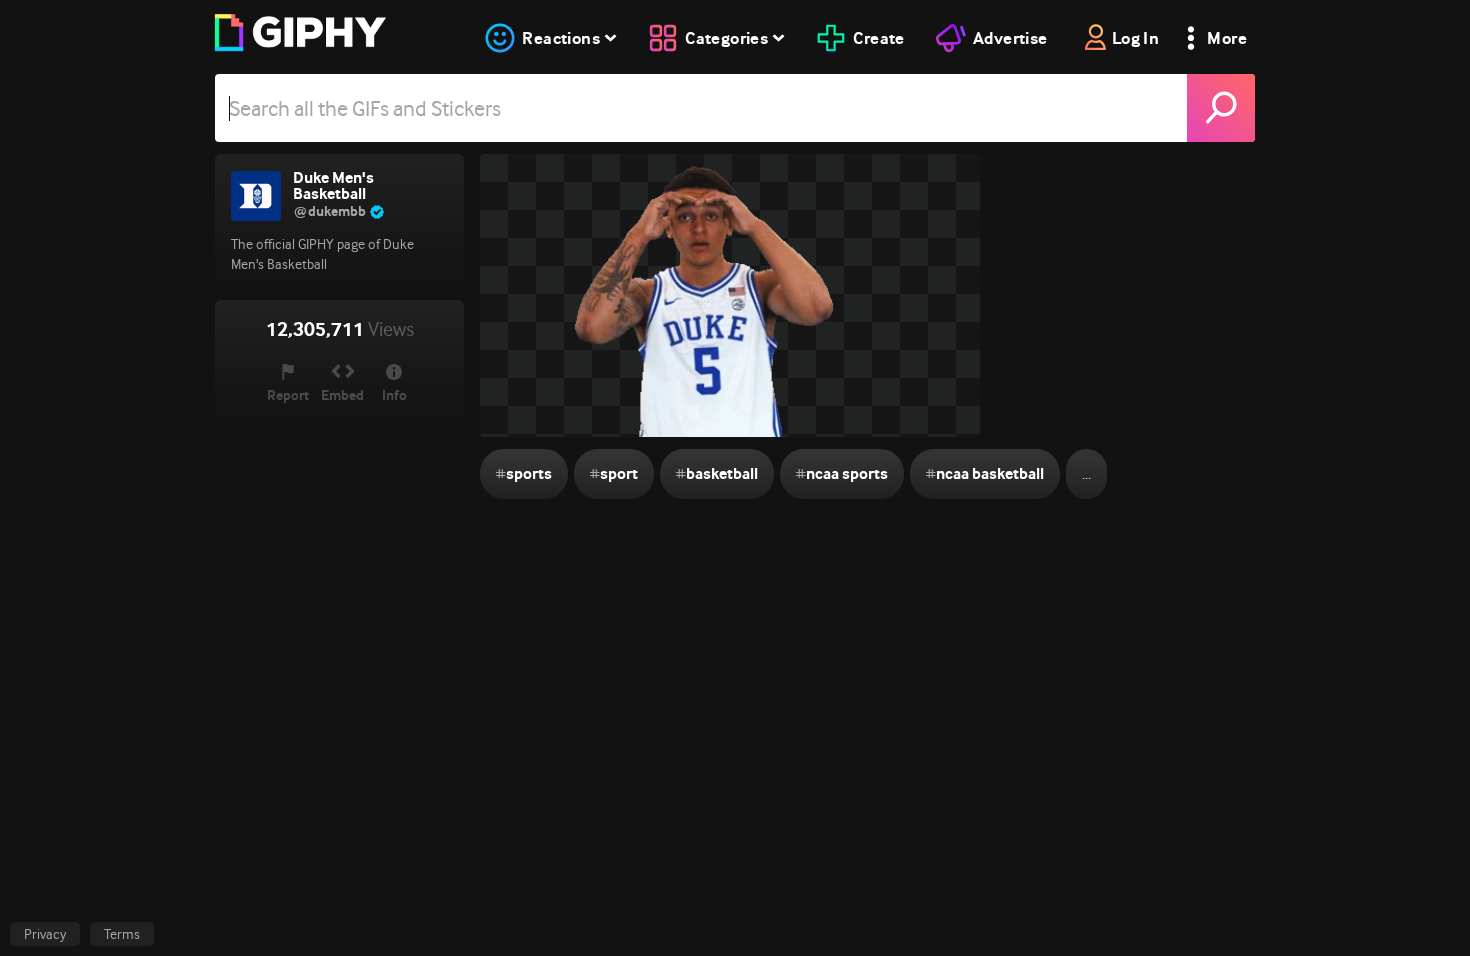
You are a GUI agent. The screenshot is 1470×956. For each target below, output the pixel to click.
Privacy (45, 934)
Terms (122, 934)
